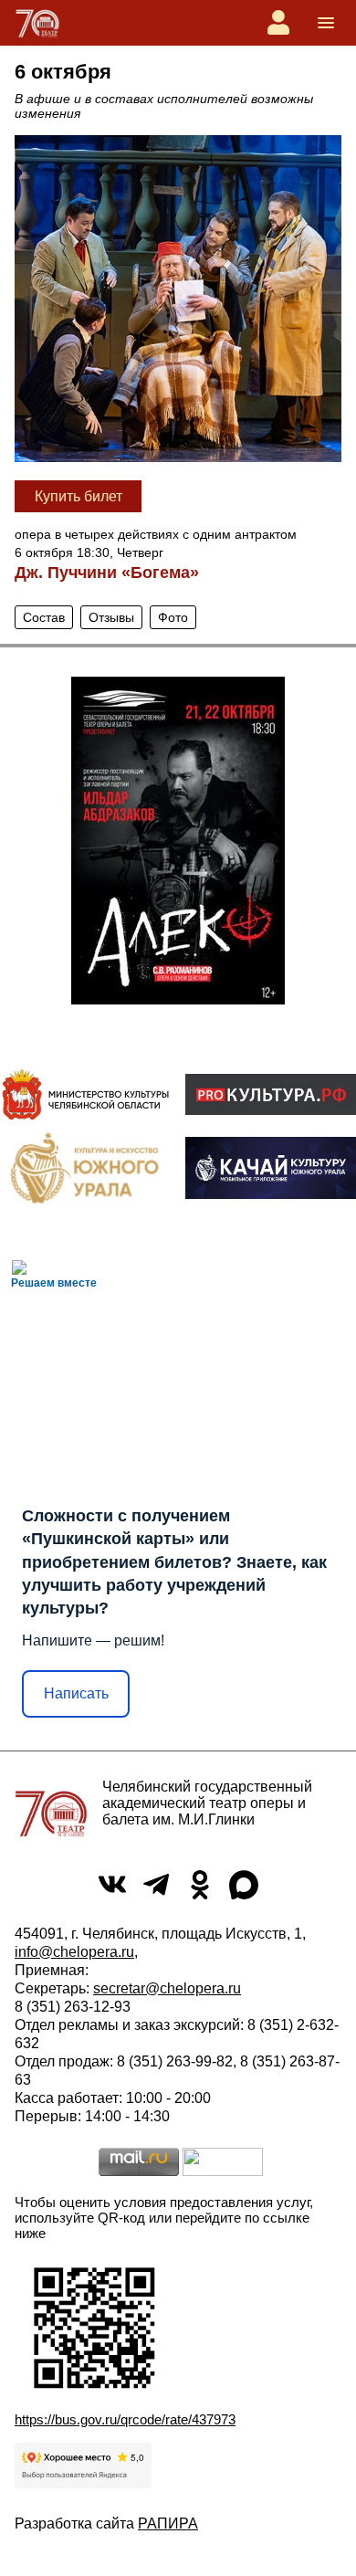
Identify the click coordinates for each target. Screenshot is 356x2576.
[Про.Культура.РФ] (271, 1094)
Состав (44, 617)
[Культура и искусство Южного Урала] (85, 1167)
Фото (173, 617)
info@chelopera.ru (74, 1952)
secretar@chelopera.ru (167, 1988)
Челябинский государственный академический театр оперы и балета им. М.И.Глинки (207, 1803)
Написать (76, 1693)
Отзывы (111, 617)
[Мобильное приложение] (271, 1168)
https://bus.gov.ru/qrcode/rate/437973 (125, 2419)
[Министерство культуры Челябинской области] (85, 1094)
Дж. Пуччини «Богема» (107, 573)
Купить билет (79, 496)
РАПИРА (168, 2523)
